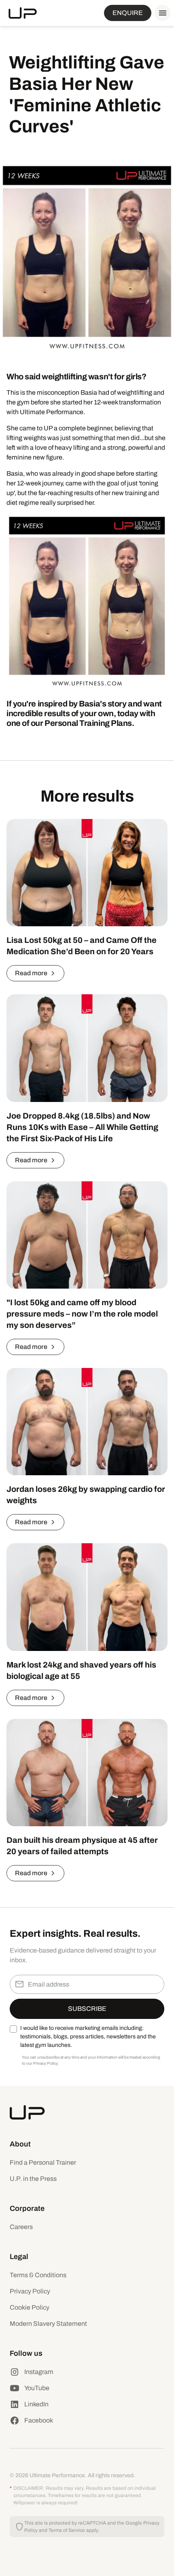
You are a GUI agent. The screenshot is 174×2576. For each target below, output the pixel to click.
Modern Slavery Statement (48, 2324)
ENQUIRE (128, 13)
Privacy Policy (30, 2291)
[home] (23, 13)
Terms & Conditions (38, 2275)
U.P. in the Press (33, 2179)
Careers (21, 2227)
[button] (161, 13)
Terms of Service (67, 2530)
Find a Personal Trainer (43, 2162)
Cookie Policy (30, 2307)
